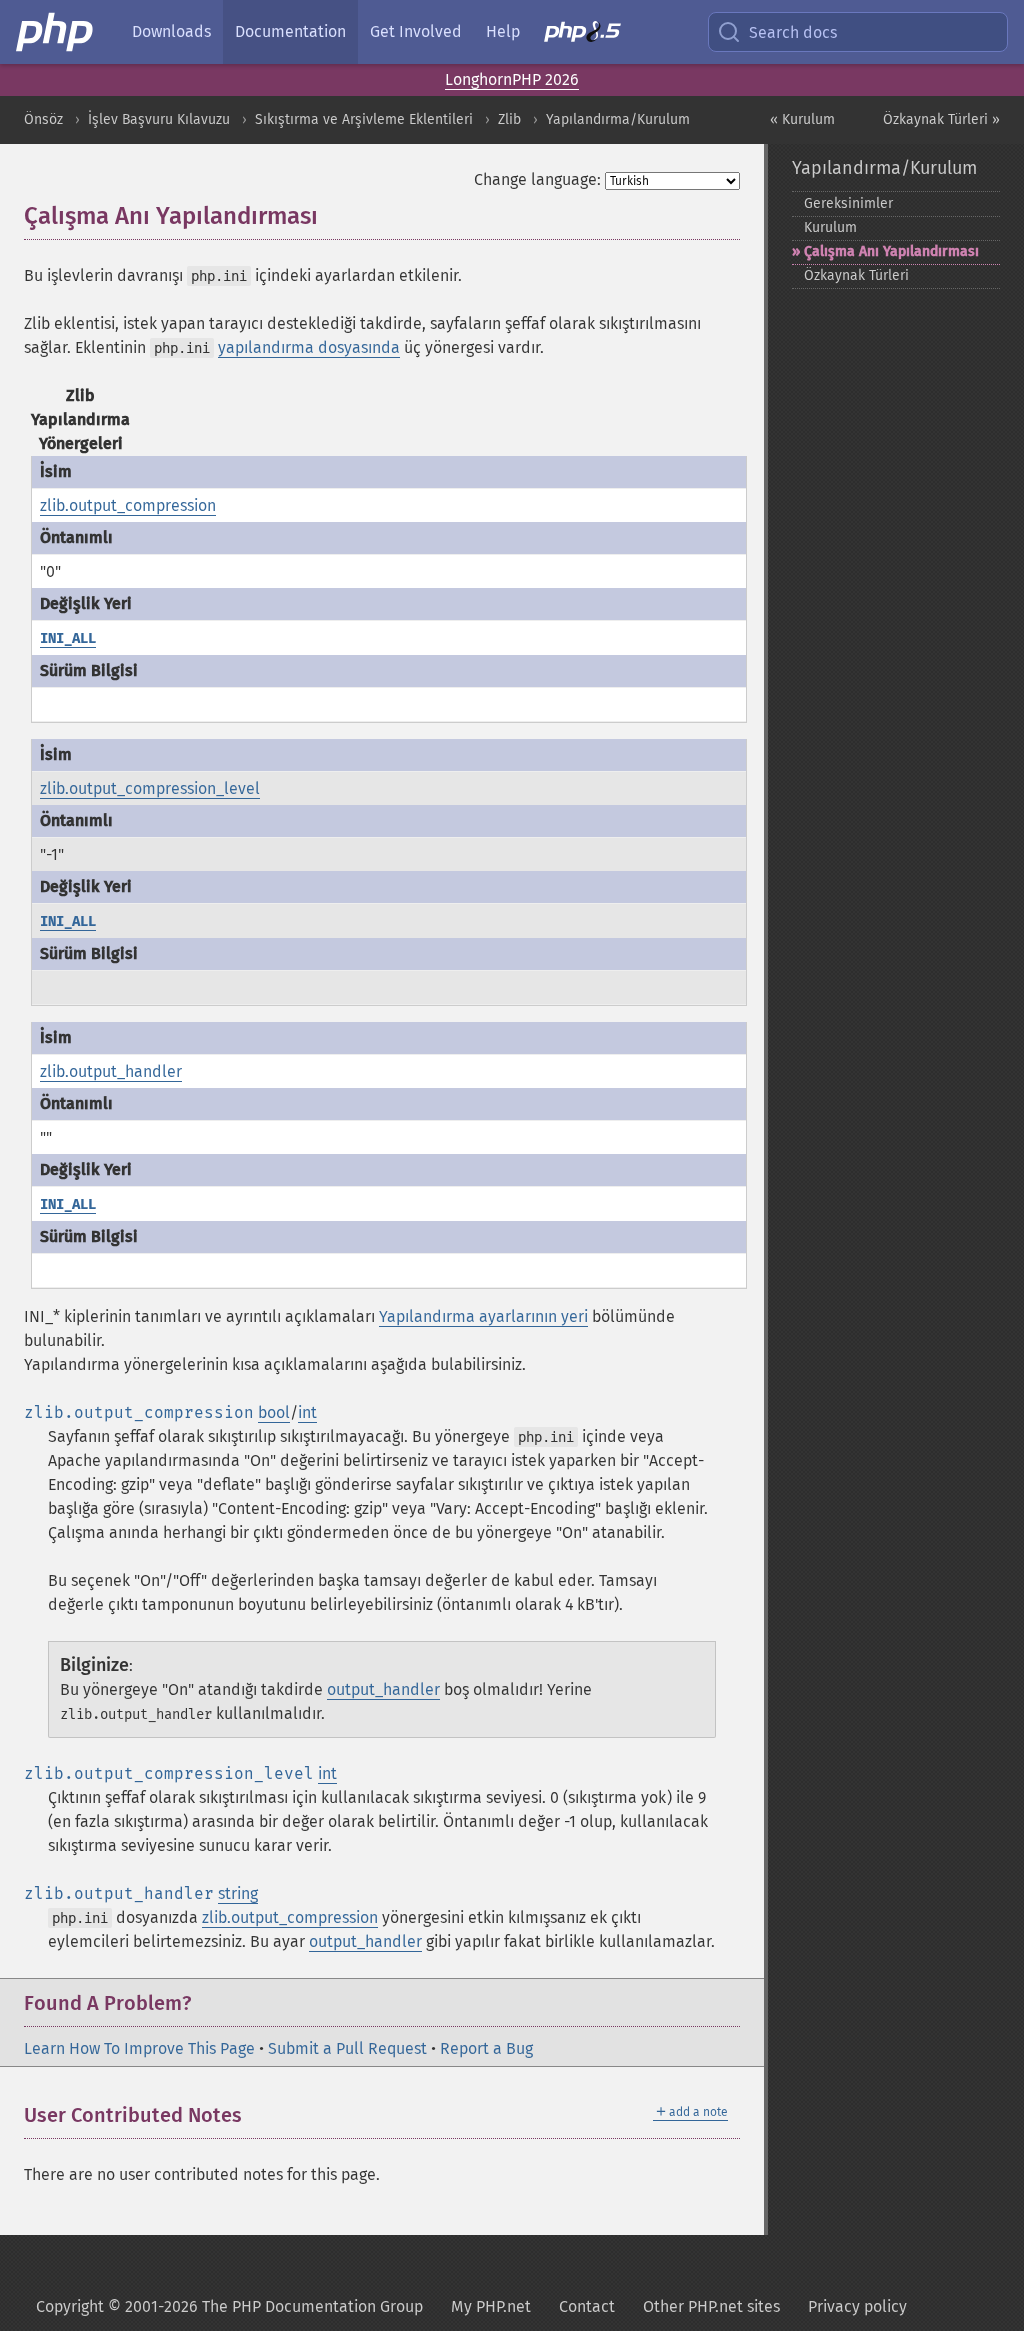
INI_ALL (68, 638)
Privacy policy (857, 2306)
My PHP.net (491, 2306)
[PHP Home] (56, 32)
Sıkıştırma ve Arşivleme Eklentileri (364, 119)
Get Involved (416, 31)
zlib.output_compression (128, 505)
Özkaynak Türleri (856, 275)
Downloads (171, 31)
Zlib (509, 119)
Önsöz (43, 119)
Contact (587, 2306)
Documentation (290, 31)
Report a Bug (486, 2048)
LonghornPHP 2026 (512, 79)
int (307, 1412)
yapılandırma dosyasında (309, 347)
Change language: (537, 179)
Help (503, 31)
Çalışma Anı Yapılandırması (891, 251)
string (238, 1893)
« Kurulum (802, 119)
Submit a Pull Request (347, 2048)
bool (274, 1412)
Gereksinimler (848, 203)
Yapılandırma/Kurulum (618, 119)
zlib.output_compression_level (150, 788)
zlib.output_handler (111, 1071)
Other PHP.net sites (711, 2306)
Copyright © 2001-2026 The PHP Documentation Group (229, 2306)
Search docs (793, 32)
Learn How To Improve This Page (139, 2048)
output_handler (383, 1689)
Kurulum (830, 227)
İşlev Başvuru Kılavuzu (159, 119)
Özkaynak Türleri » (941, 119)
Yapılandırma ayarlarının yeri (483, 1316)
